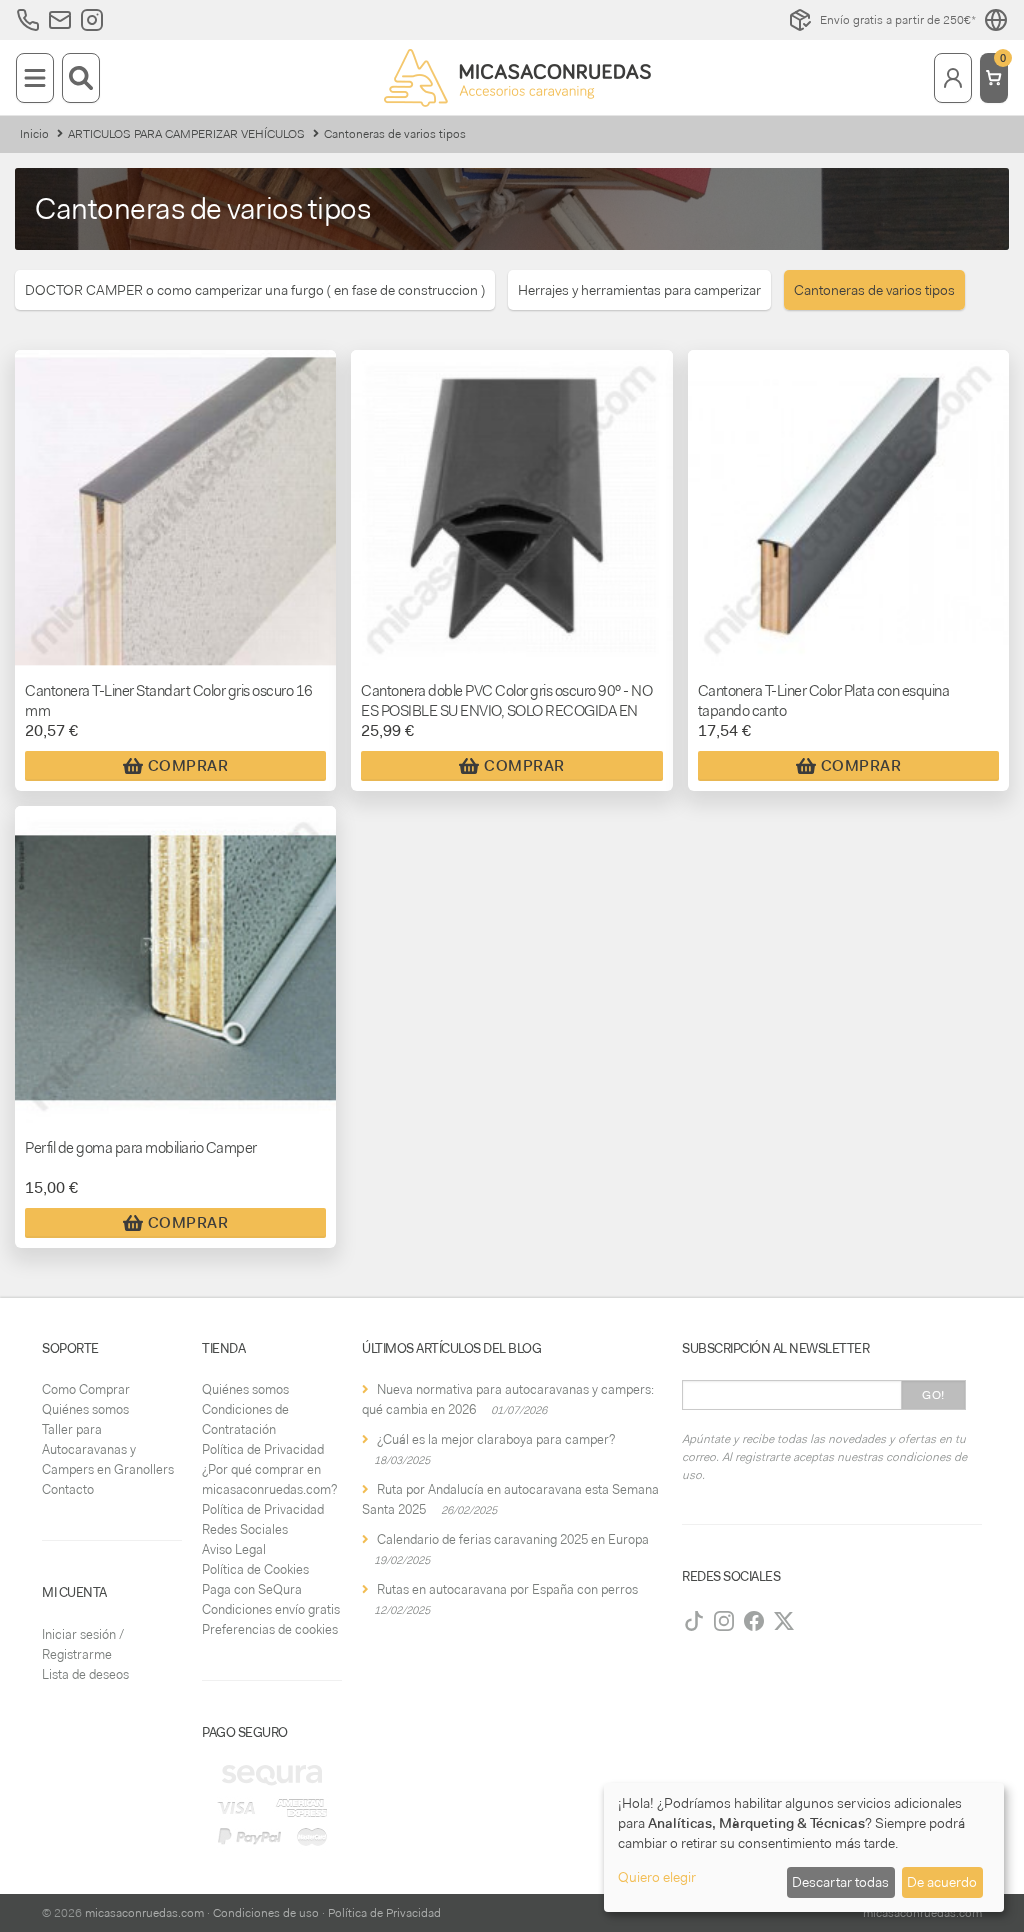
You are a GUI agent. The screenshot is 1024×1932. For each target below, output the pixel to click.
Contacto (68, 1489)
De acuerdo (942, 1882)
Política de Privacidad (263, 1449)
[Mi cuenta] (953, 78)
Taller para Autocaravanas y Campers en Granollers (108, 1449)
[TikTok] (694, 1621)
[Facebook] (754, 1621)
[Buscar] (81, 78)
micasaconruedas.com (144, 1913)
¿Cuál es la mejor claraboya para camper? (496, 1439)
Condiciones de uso (266, 1913)
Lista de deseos (85, 1674)
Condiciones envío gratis (271, 1609)
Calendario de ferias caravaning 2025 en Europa (513, 1539)
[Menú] (35, 78)
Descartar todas (840, 1882)
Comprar (188, 766)
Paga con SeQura (252, 1589)
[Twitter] (784, 1621)
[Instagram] (724, 1621)
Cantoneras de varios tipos (874, 290)
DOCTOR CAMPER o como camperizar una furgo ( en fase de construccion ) (255, 290)
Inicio (34, 134)
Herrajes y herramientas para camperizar (639, 290)
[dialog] (804, 1847)
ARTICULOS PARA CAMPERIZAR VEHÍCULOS (186, 134)
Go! (933, 1395)
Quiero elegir (657, 1877)
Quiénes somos (85, 1409)
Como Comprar (86, 1389)
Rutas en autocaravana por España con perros (507, 1589)
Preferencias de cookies (270, 1629)
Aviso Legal (234, 1549)
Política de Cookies (255, 1569)
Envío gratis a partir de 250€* (898, 20)
